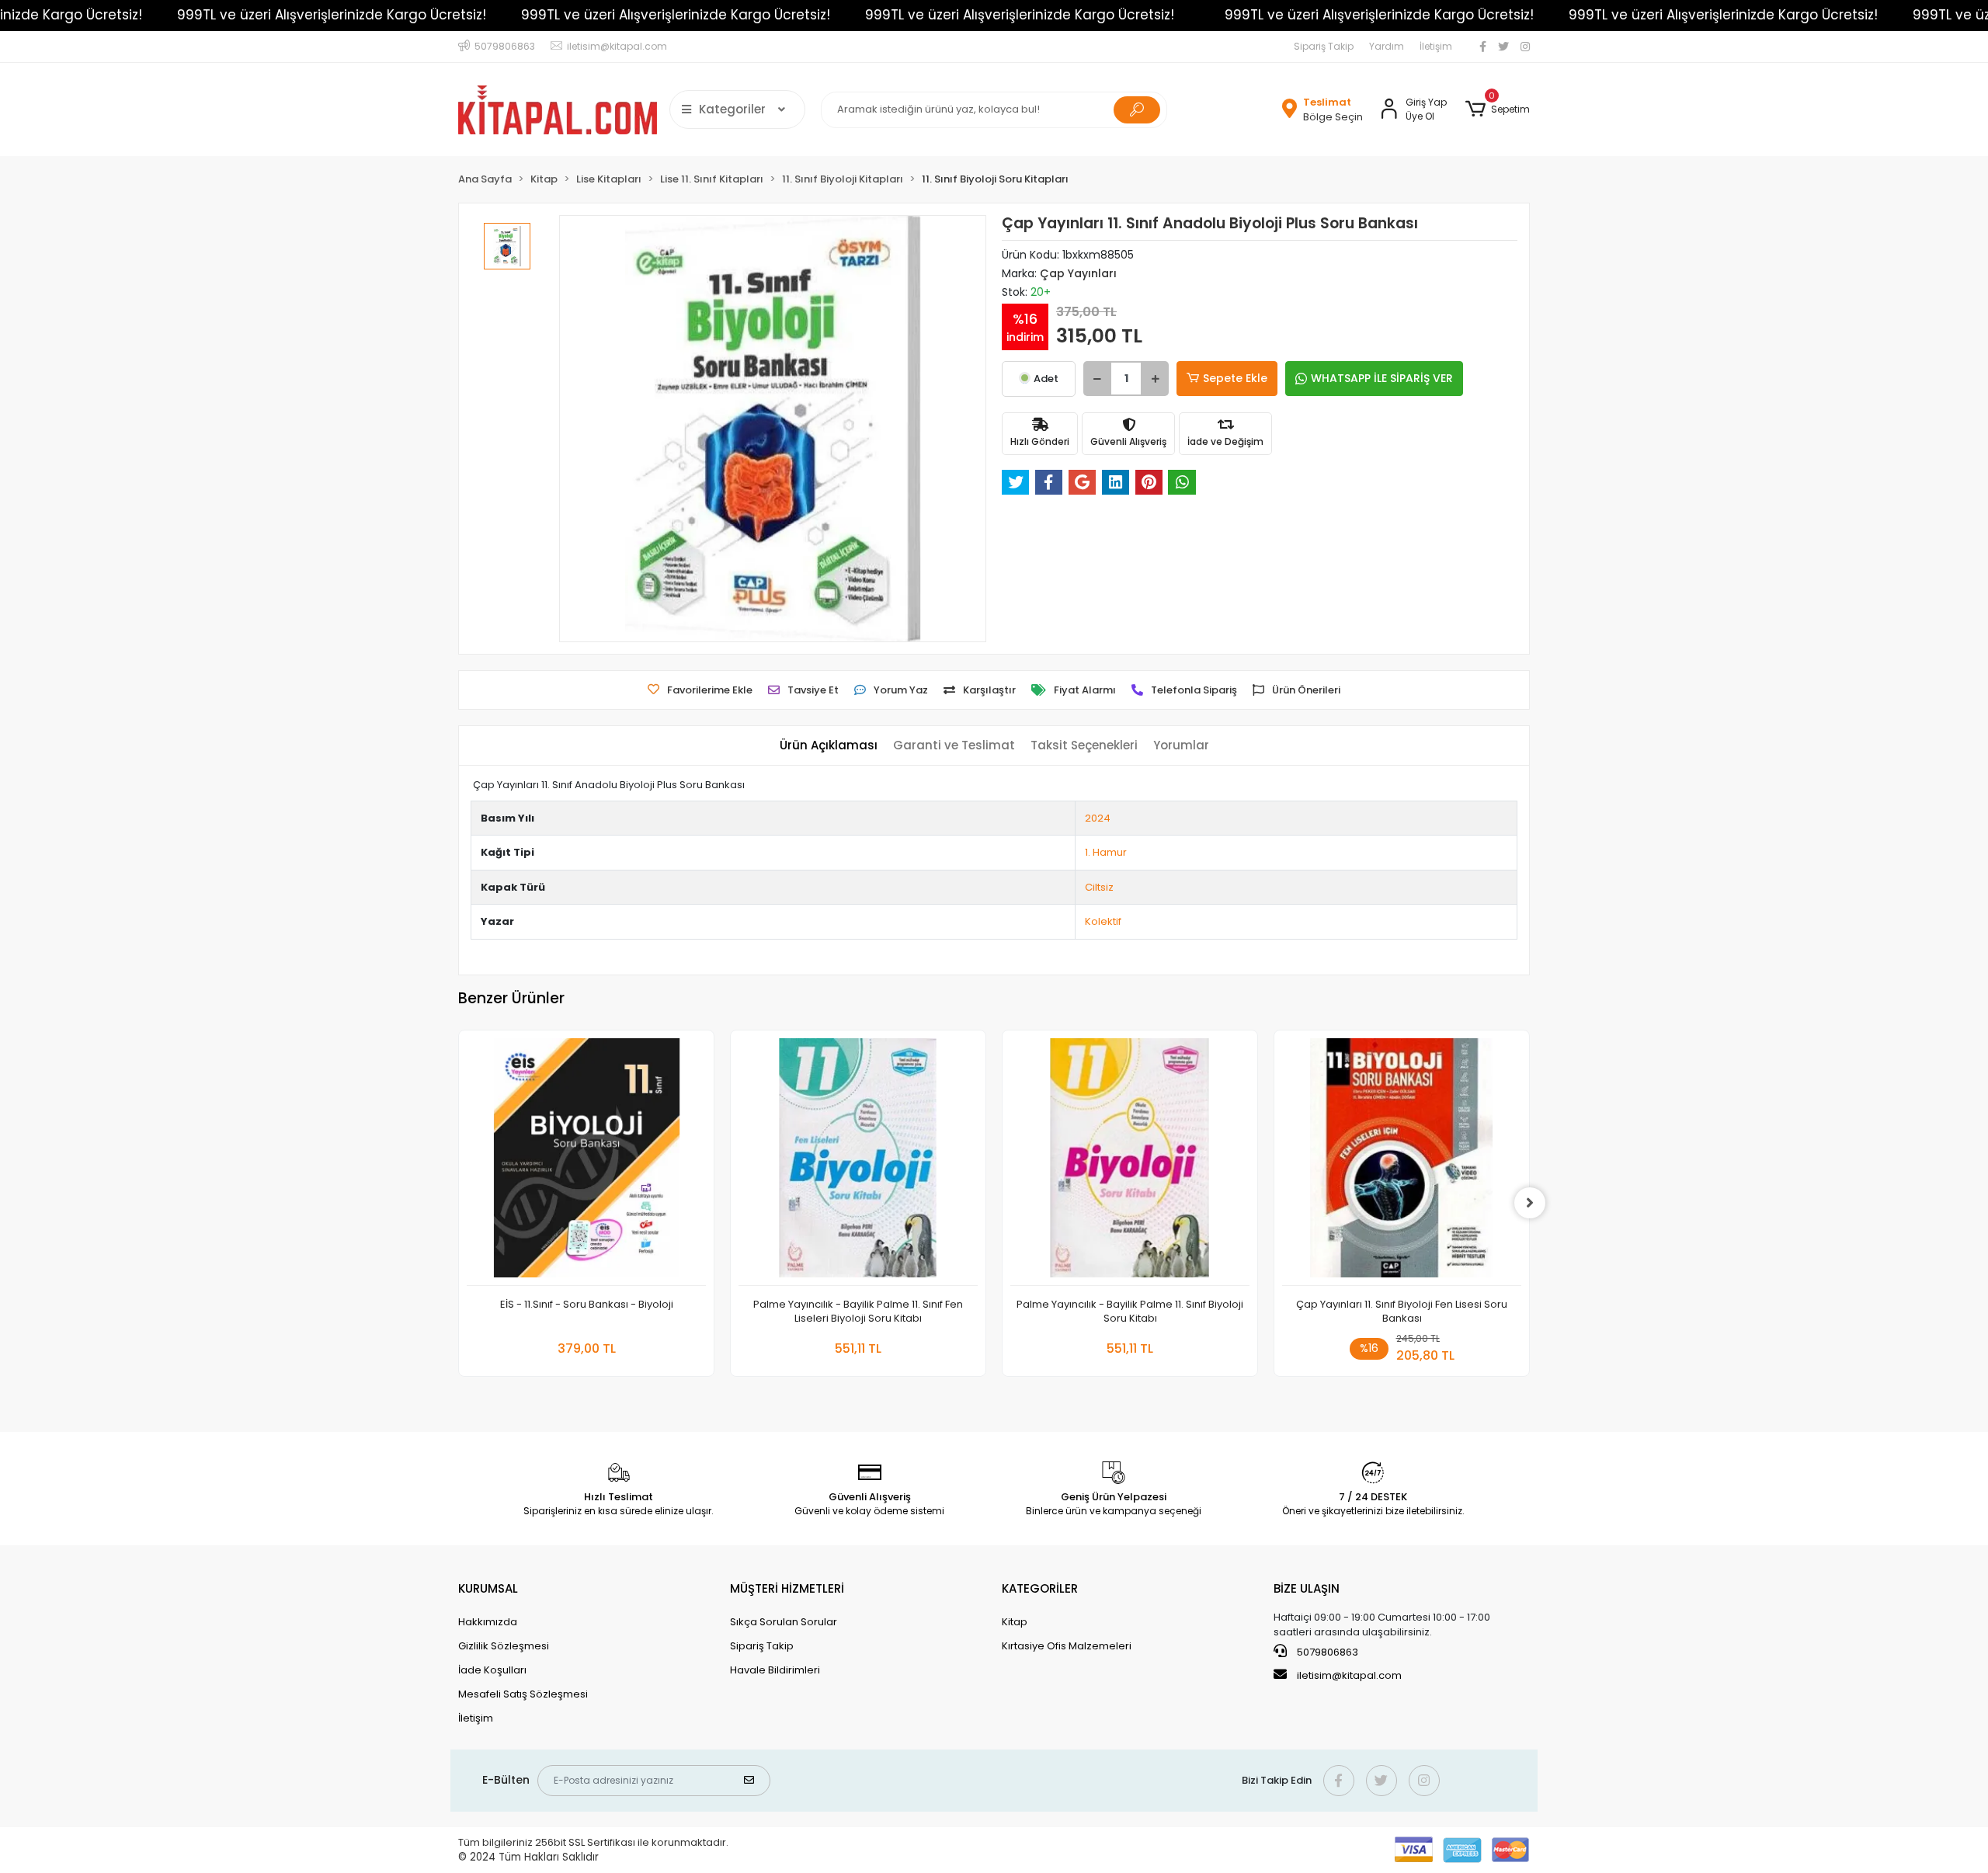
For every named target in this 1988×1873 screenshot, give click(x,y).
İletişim (1436, 46)
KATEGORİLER (1040, 1588)
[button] (1498, 109)
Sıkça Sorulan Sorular (784, 1622)
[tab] (829, 746)
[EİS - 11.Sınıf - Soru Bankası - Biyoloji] (586, 1162)
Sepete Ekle (1235, 378)
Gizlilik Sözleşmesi (504, 1646)
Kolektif (1103, 921)
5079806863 (1326, 1652)
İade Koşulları (492, 1670)
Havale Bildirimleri (775, 1670)
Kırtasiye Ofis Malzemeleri (1067, 1646)
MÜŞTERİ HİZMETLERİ (787, 1588)
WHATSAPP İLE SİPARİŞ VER (1382, 378)
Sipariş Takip (1324, 46)
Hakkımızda (488, 1622)
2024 (1098, 818)
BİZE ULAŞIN (1307, 1588)
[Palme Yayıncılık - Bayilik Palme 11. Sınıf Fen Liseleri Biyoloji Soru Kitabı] (858, 1162)
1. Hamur (1106, 852)
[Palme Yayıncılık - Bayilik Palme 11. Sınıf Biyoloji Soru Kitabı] (1130, 1162)
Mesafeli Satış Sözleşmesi (523, 1694)
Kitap (1015, 1622)
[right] (1530, 1203)
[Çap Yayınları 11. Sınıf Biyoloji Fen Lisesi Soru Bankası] (1402, 1162)
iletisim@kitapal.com (1349, 1675)
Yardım (1387, 46)
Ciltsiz (1099, 887)
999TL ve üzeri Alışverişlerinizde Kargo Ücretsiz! (332, 15)
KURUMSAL (488, 1588)
